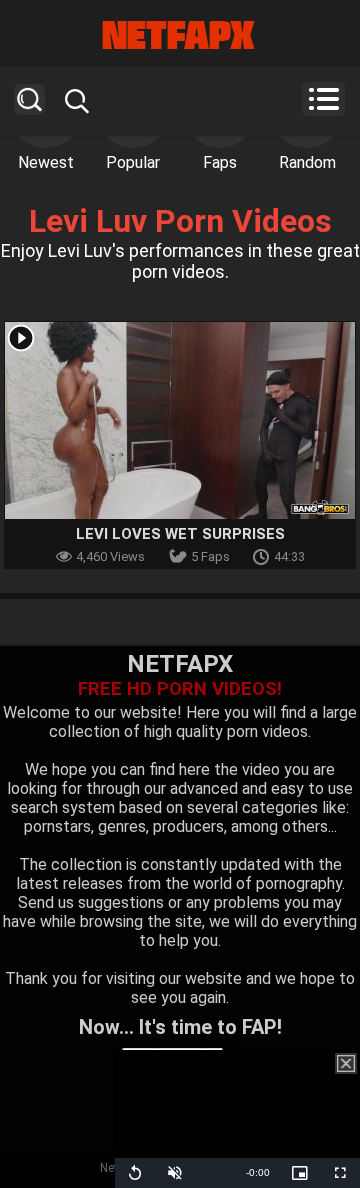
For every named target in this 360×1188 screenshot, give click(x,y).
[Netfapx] (180, 35)
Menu (323, 99)
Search (29, 99)
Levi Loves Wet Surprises (180, 534)
